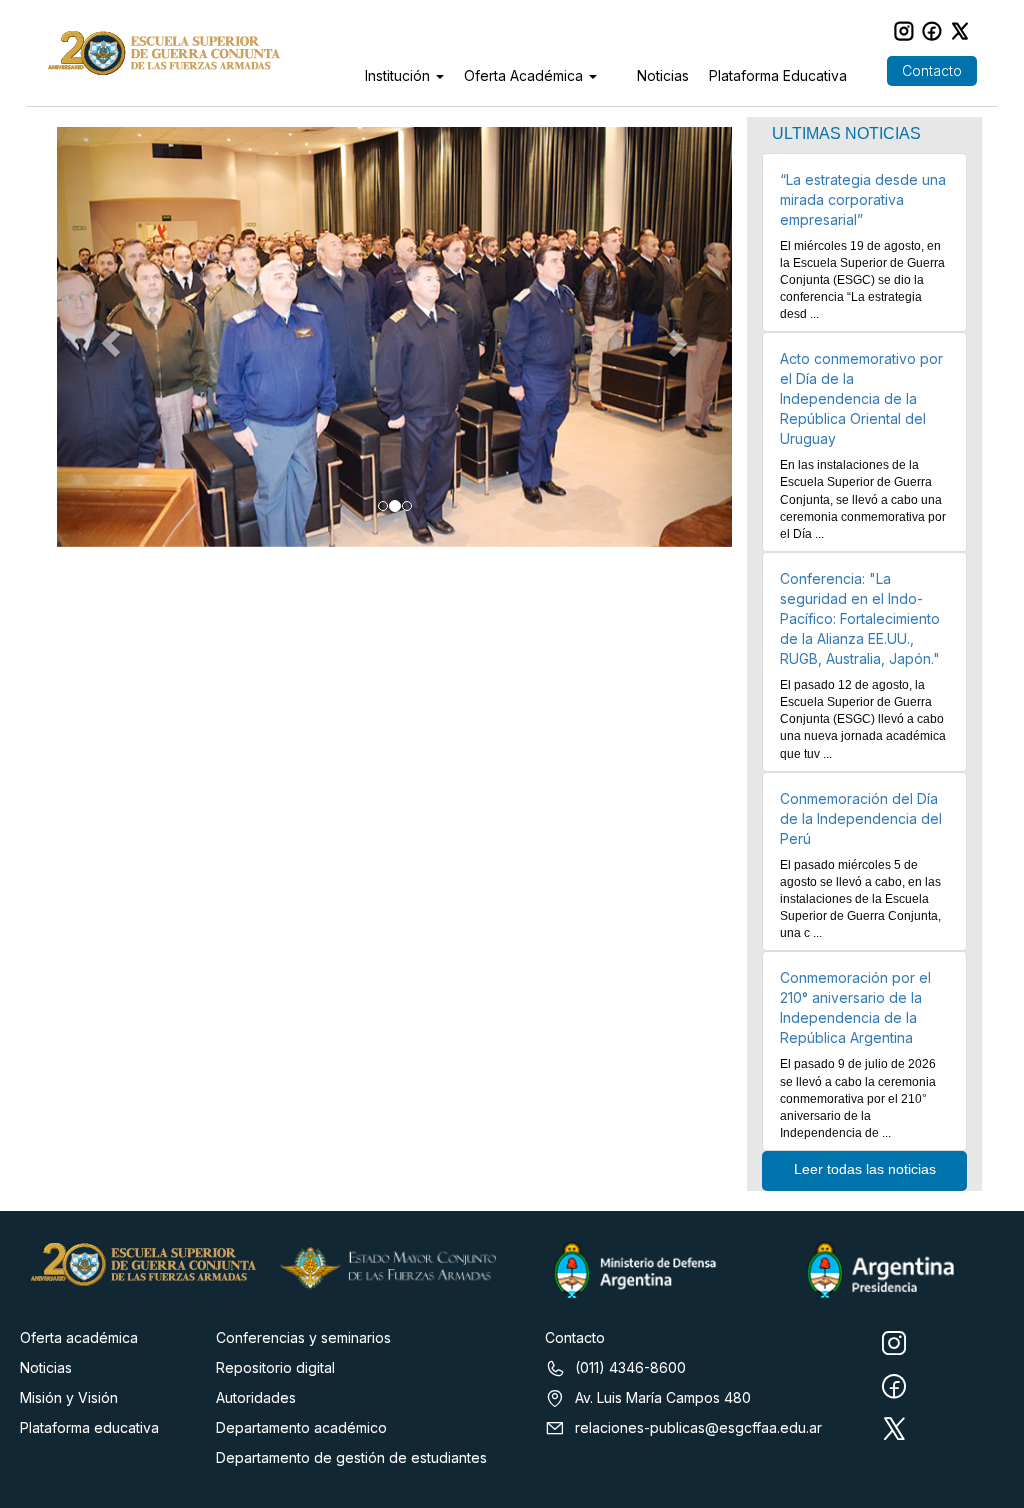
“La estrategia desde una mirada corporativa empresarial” (863, 199)
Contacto (932, 70)
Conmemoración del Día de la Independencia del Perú (861, 818)
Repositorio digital (275, 1367)
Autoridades (256, 1397)
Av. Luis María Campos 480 (663, 1397)
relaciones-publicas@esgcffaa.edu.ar (698, 1427)
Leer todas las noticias (865, 1169)
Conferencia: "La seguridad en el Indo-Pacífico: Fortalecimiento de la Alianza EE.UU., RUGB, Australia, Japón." (860, 618)
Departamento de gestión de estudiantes (351, 1457)
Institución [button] (399, 75)
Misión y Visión (69, 1397)
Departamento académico (301, 1427)
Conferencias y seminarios (303, 1337)
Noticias (663, 75)
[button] (107, 337)
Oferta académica (79, 1337)
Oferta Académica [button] (525, 75)
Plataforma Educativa (778, 75)
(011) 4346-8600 (630, 1367)
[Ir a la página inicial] (163, 53)
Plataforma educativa (89, 1427)
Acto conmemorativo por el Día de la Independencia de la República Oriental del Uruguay (861, 398)
